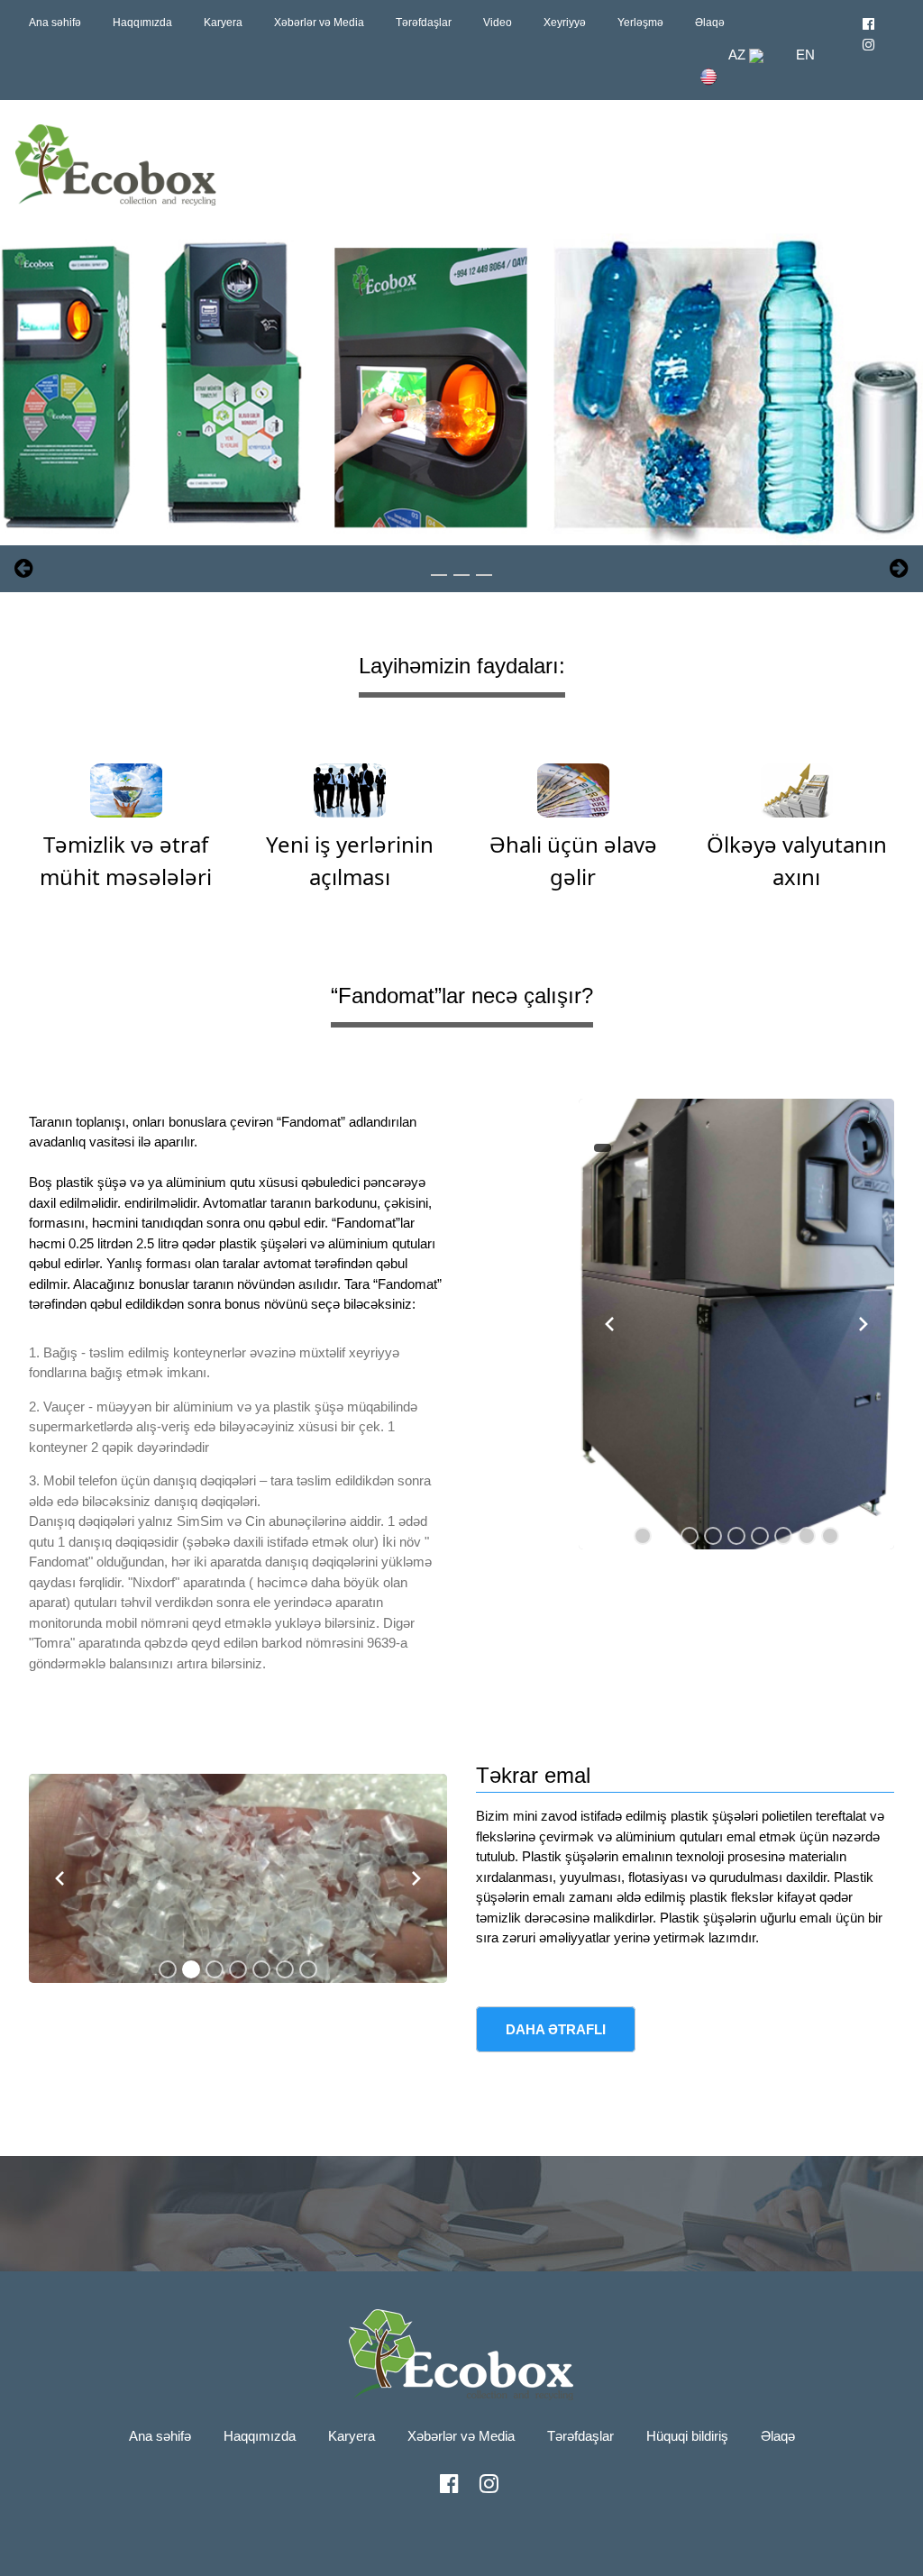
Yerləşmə (640, 23)
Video (498, 23)
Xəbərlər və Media (319, 23)
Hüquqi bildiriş (687, 2436)
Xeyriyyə (565, 23)
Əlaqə (710, 23)
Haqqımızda (142, 23)
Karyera (223, 23)
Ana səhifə (55, 23)
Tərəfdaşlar (424, 23)
